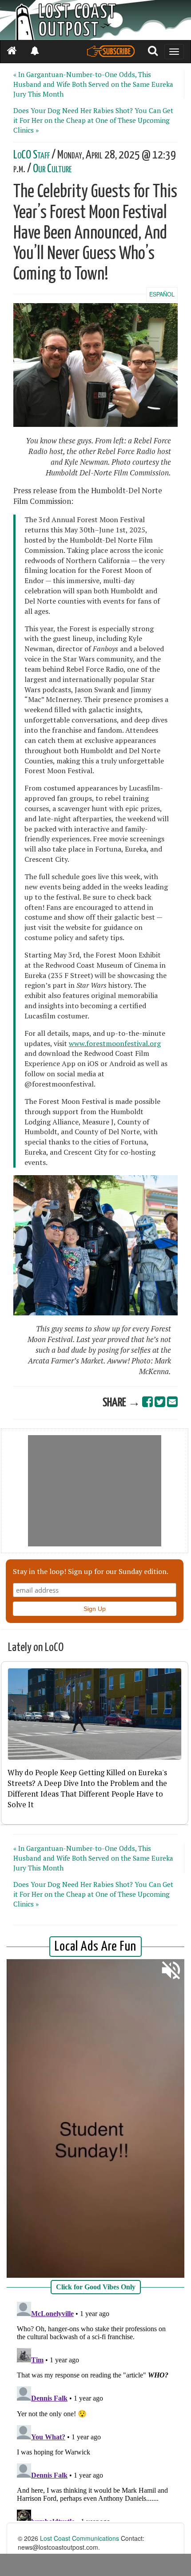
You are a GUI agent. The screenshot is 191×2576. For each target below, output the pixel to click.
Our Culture (52, 169)
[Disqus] (95, 2410)
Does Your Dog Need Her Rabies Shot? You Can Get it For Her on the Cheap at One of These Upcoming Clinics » (93, 120)
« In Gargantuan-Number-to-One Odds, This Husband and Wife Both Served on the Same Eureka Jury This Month (93, 84)
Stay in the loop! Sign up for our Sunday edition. (91, 1571)
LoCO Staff (32, 155)
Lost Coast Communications (80, 2538)
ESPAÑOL (162, 294)
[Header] (95, 20)
